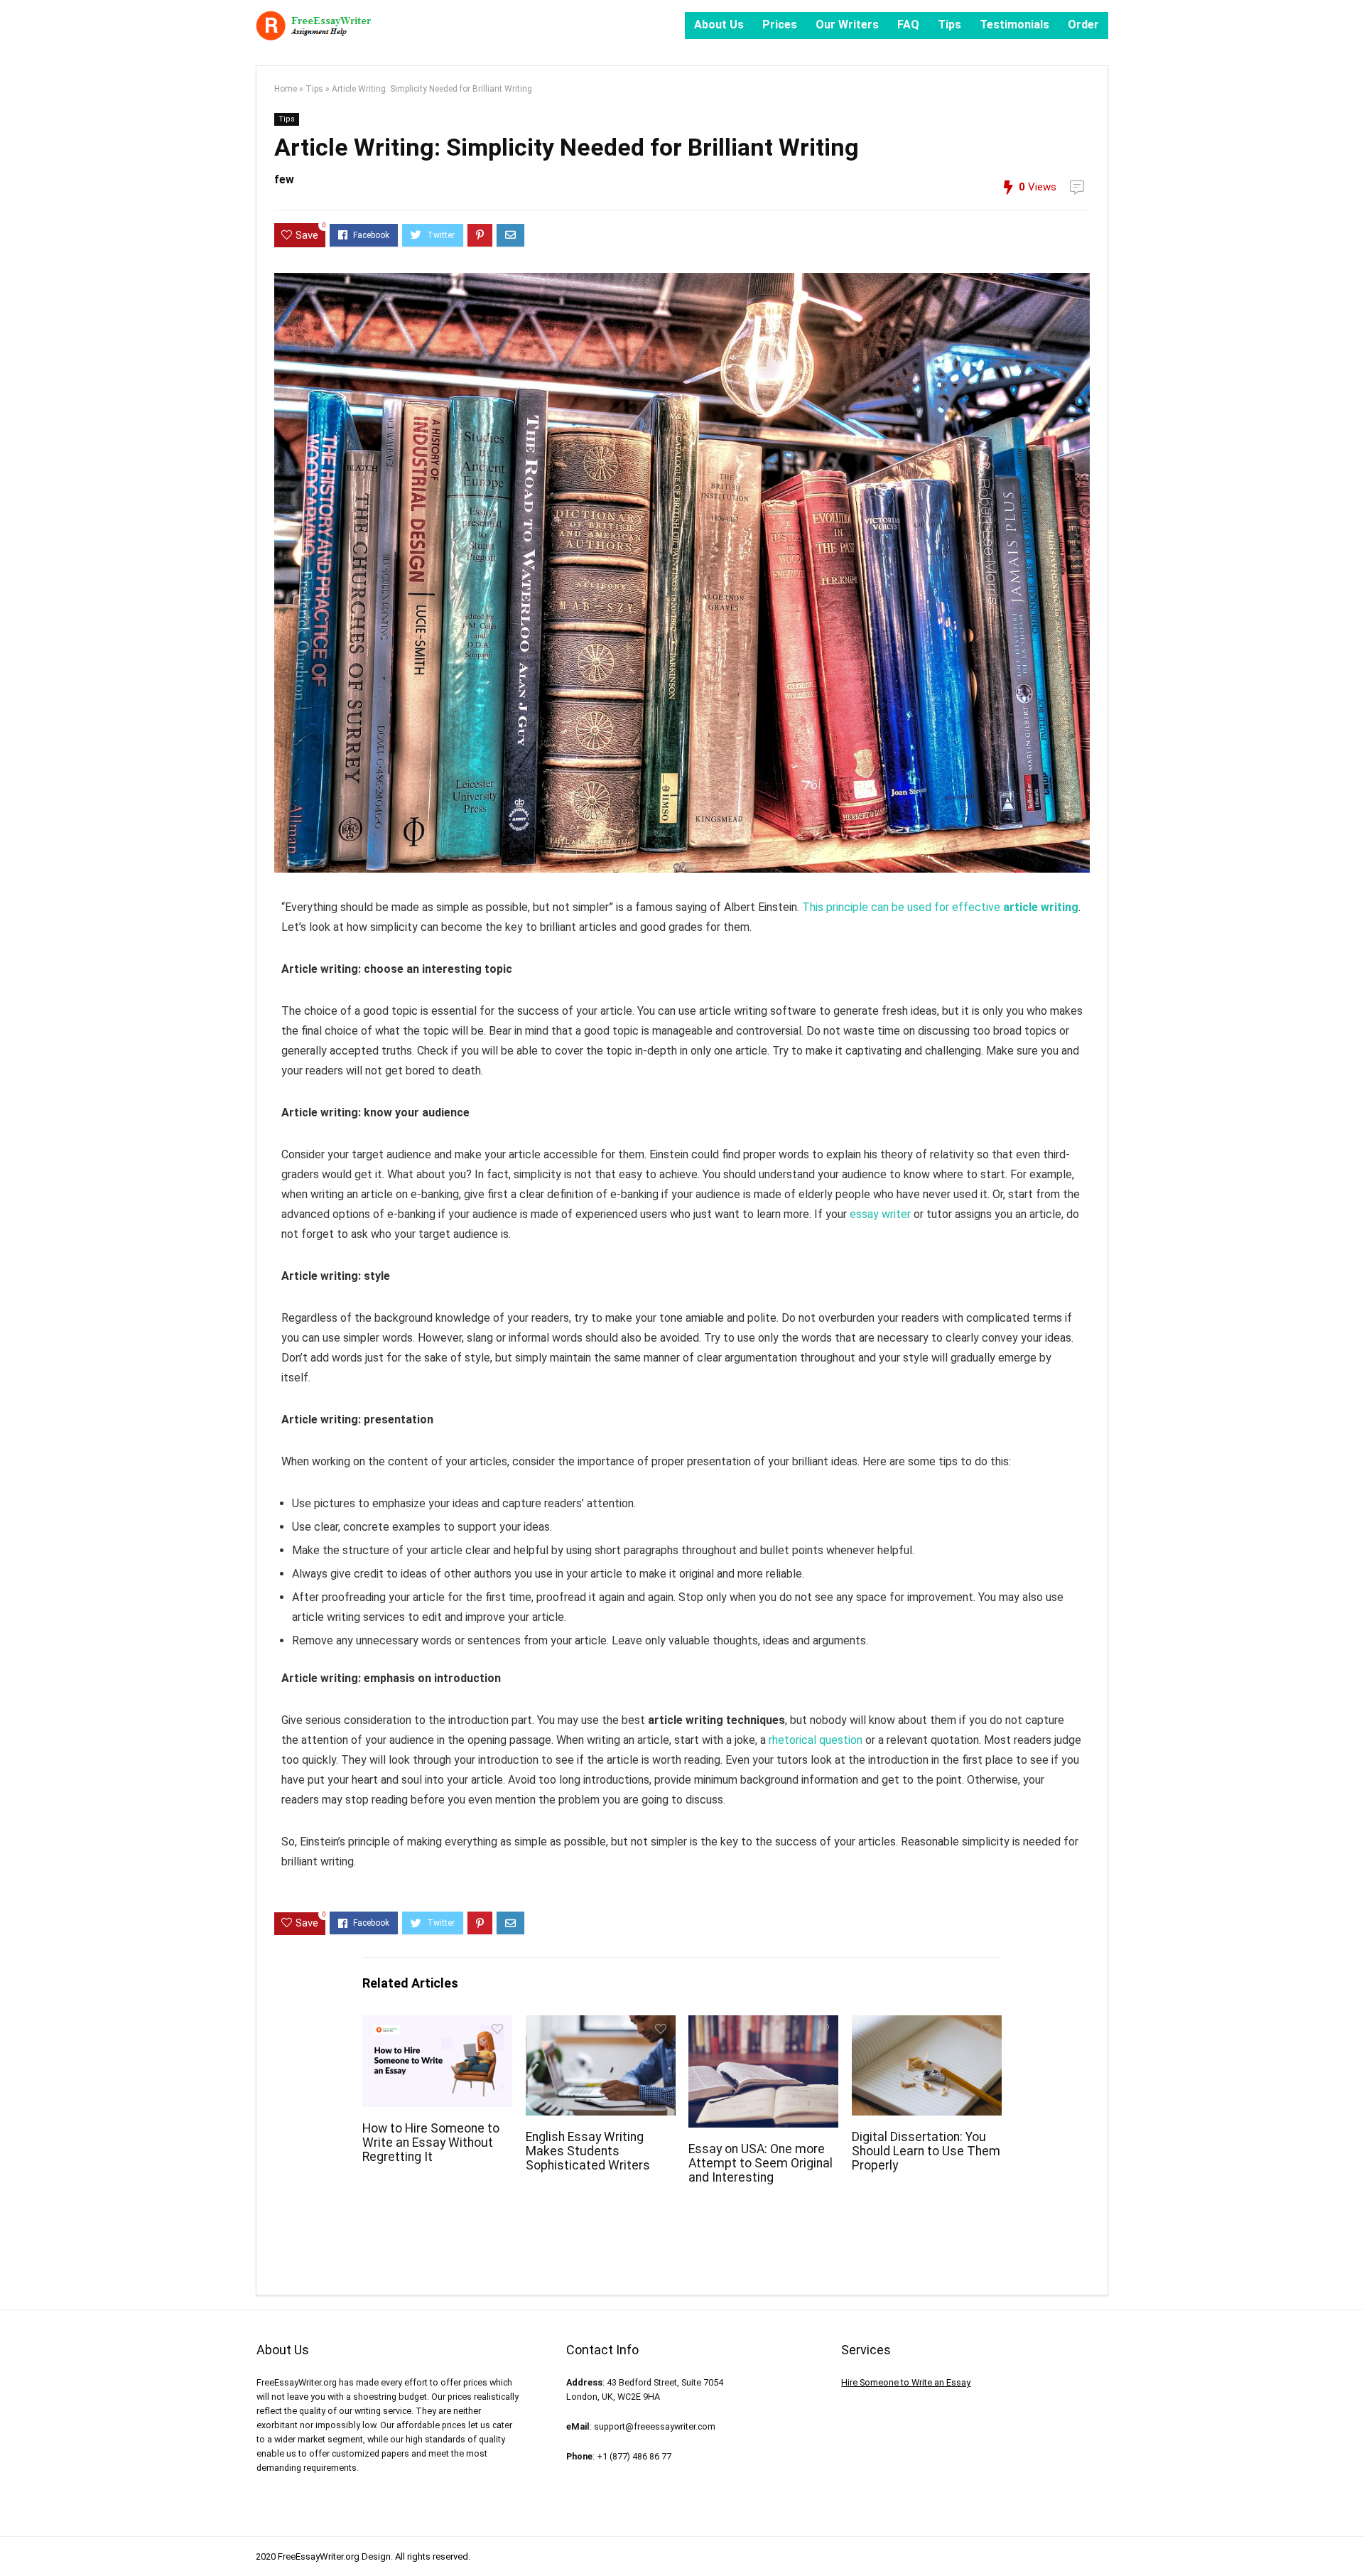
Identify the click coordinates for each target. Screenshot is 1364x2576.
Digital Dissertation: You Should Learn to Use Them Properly (926, 2151)
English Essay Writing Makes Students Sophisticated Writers (588, 2151)
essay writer (880, 1214)
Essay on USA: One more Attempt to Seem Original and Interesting (761, 2163)
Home (286, 89)
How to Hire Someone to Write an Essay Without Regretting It (431, 2143)
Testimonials (1014, 25)
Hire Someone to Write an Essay (906, 2382)
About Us (719, 25)
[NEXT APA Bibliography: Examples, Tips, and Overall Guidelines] (1350, 2540)
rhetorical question (816, 1740)
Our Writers (847, 25)
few (284, 179)
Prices (780, 25)
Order (1083, 25)
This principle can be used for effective (940, 907)
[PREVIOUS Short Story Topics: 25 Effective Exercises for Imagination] (14, 2540)
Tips (949, 25)
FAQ (908, 25)
